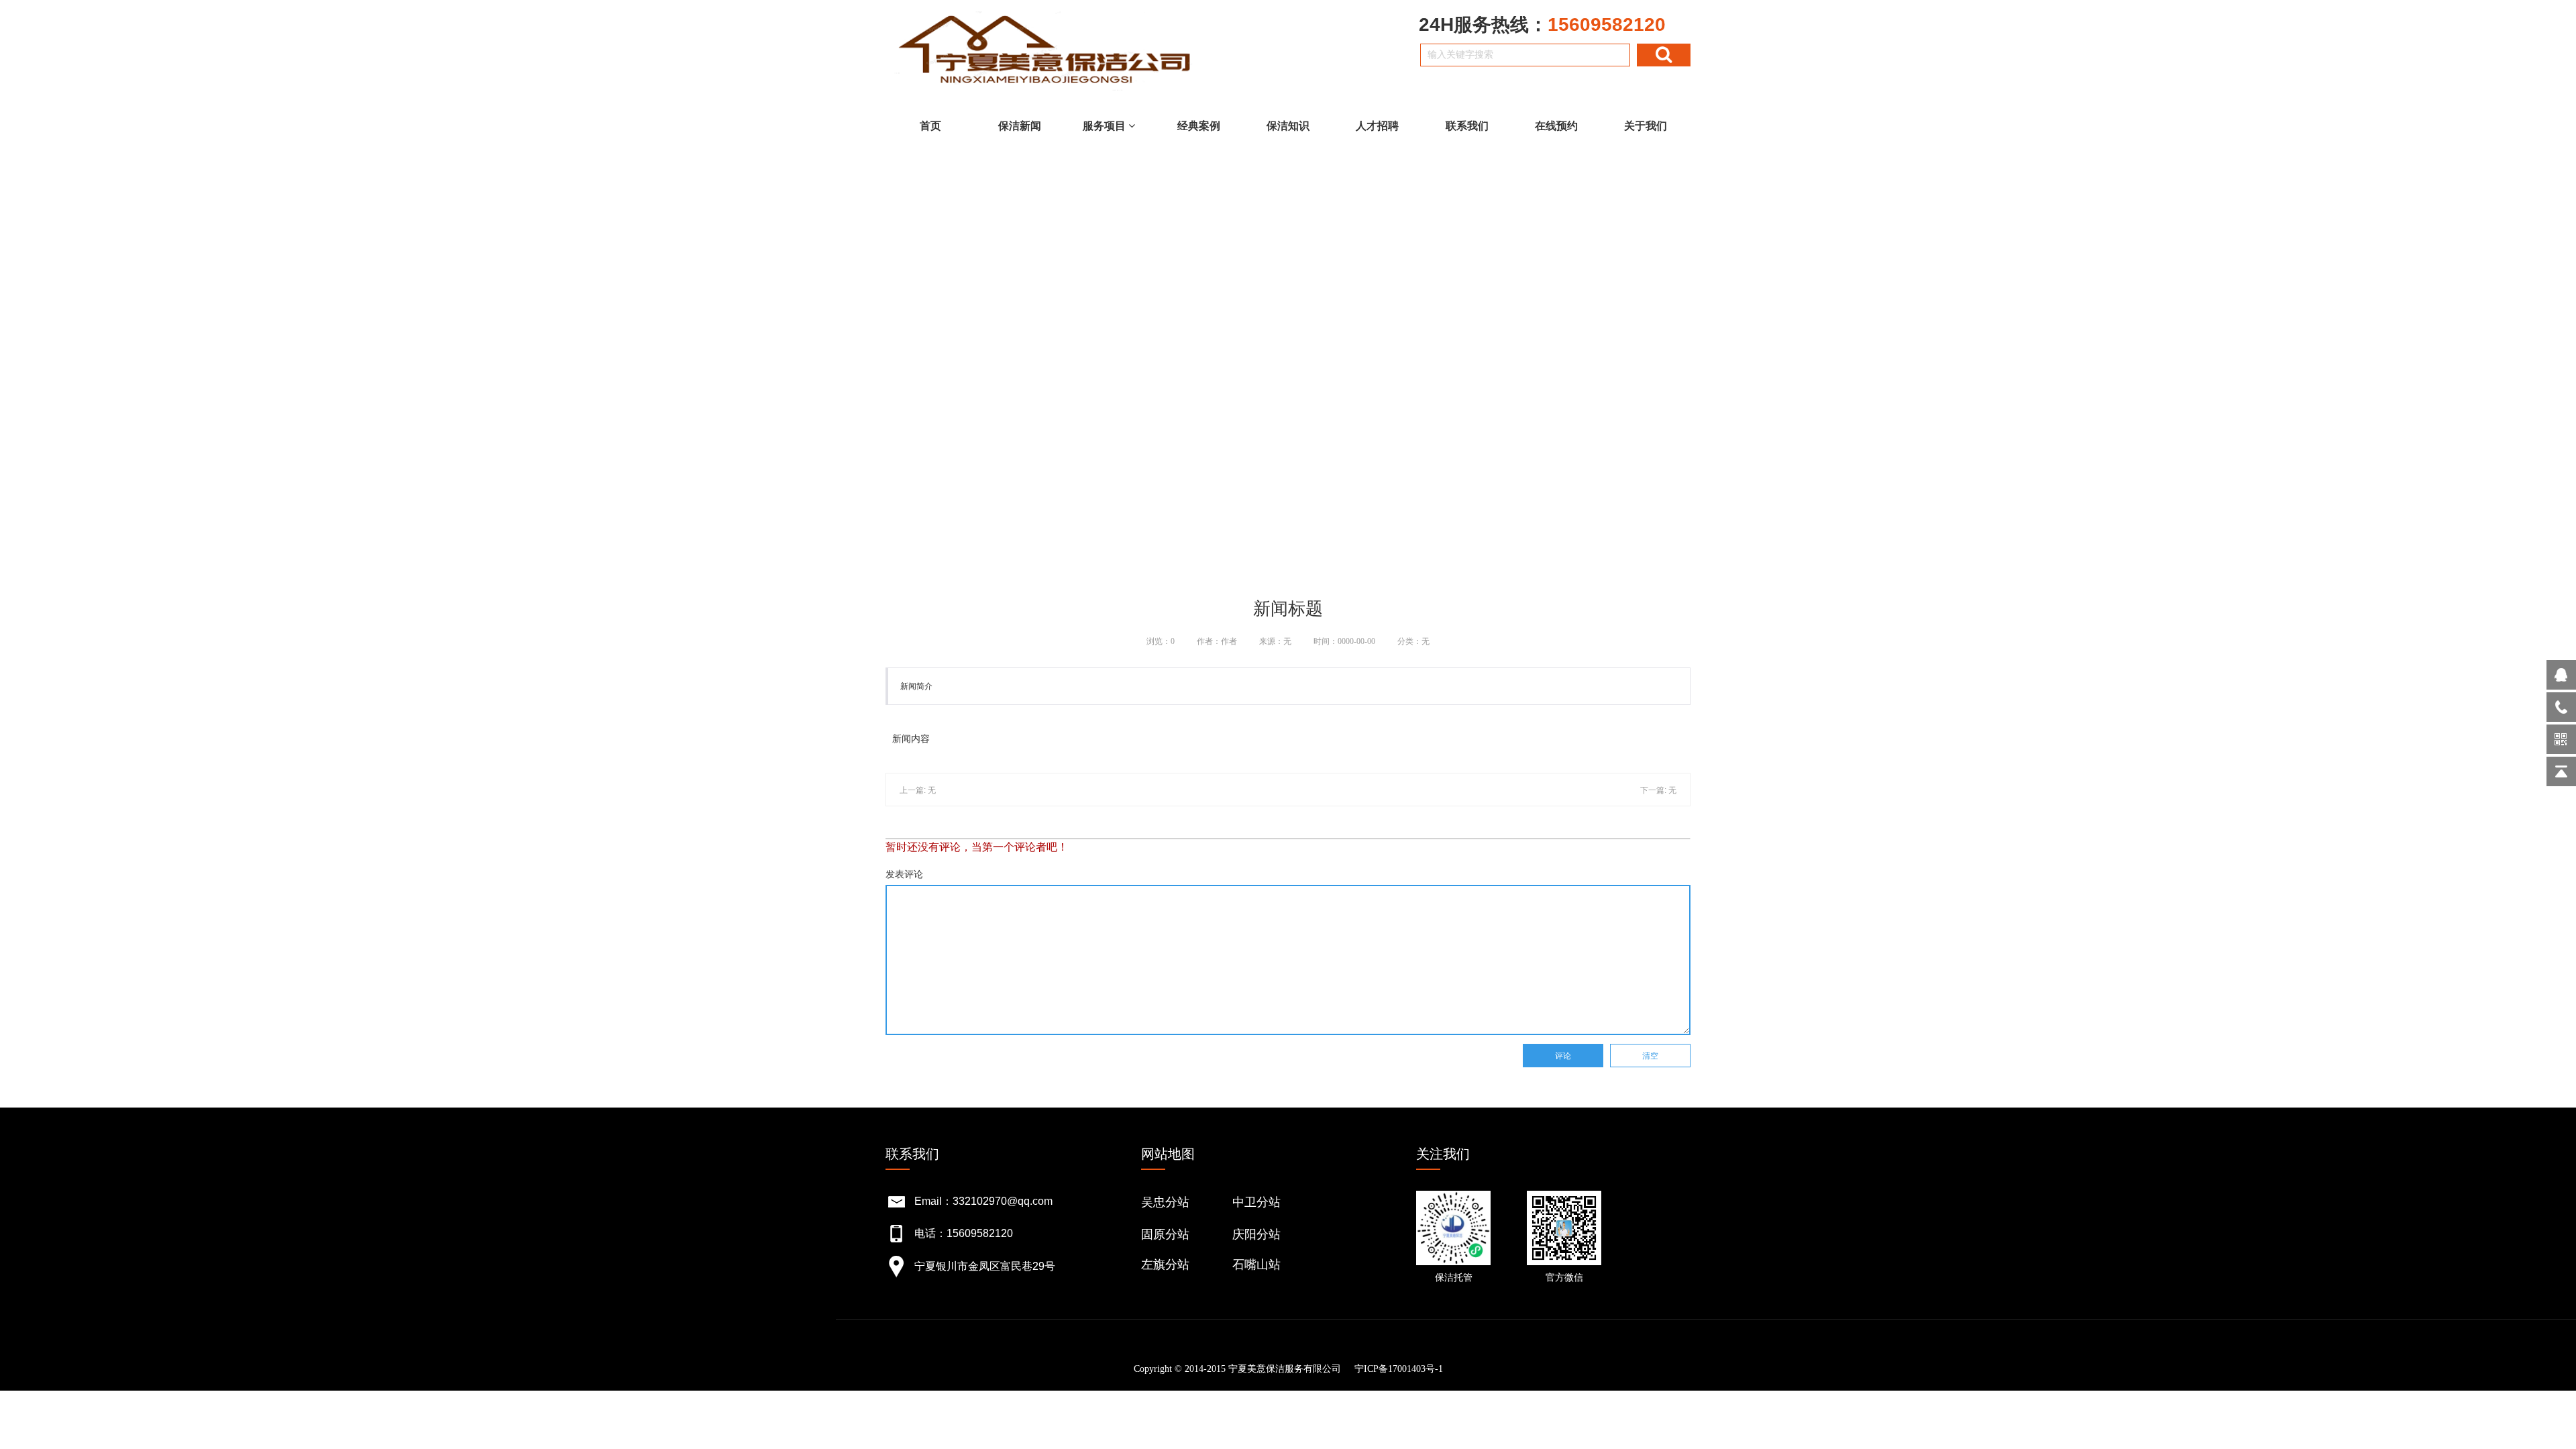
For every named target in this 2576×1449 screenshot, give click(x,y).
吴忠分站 (1165, 1202)
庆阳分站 (1256, 1234)
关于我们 (1646, 126)
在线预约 (1556, 126)
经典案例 (1199, 126)
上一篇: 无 (918, 790)
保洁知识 (1288, 126)
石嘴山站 (1256, 1265)
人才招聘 (1377, 126)
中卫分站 (1256, 1202)
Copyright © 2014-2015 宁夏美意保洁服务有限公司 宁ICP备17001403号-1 (1288, 1369)
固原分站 (1165, 1234)
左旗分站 (1165, 1265)
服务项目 (1106, 126)
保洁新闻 (1020, 126)
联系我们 (1467, 126)
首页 (930, 126)
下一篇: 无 (1658, 790)
